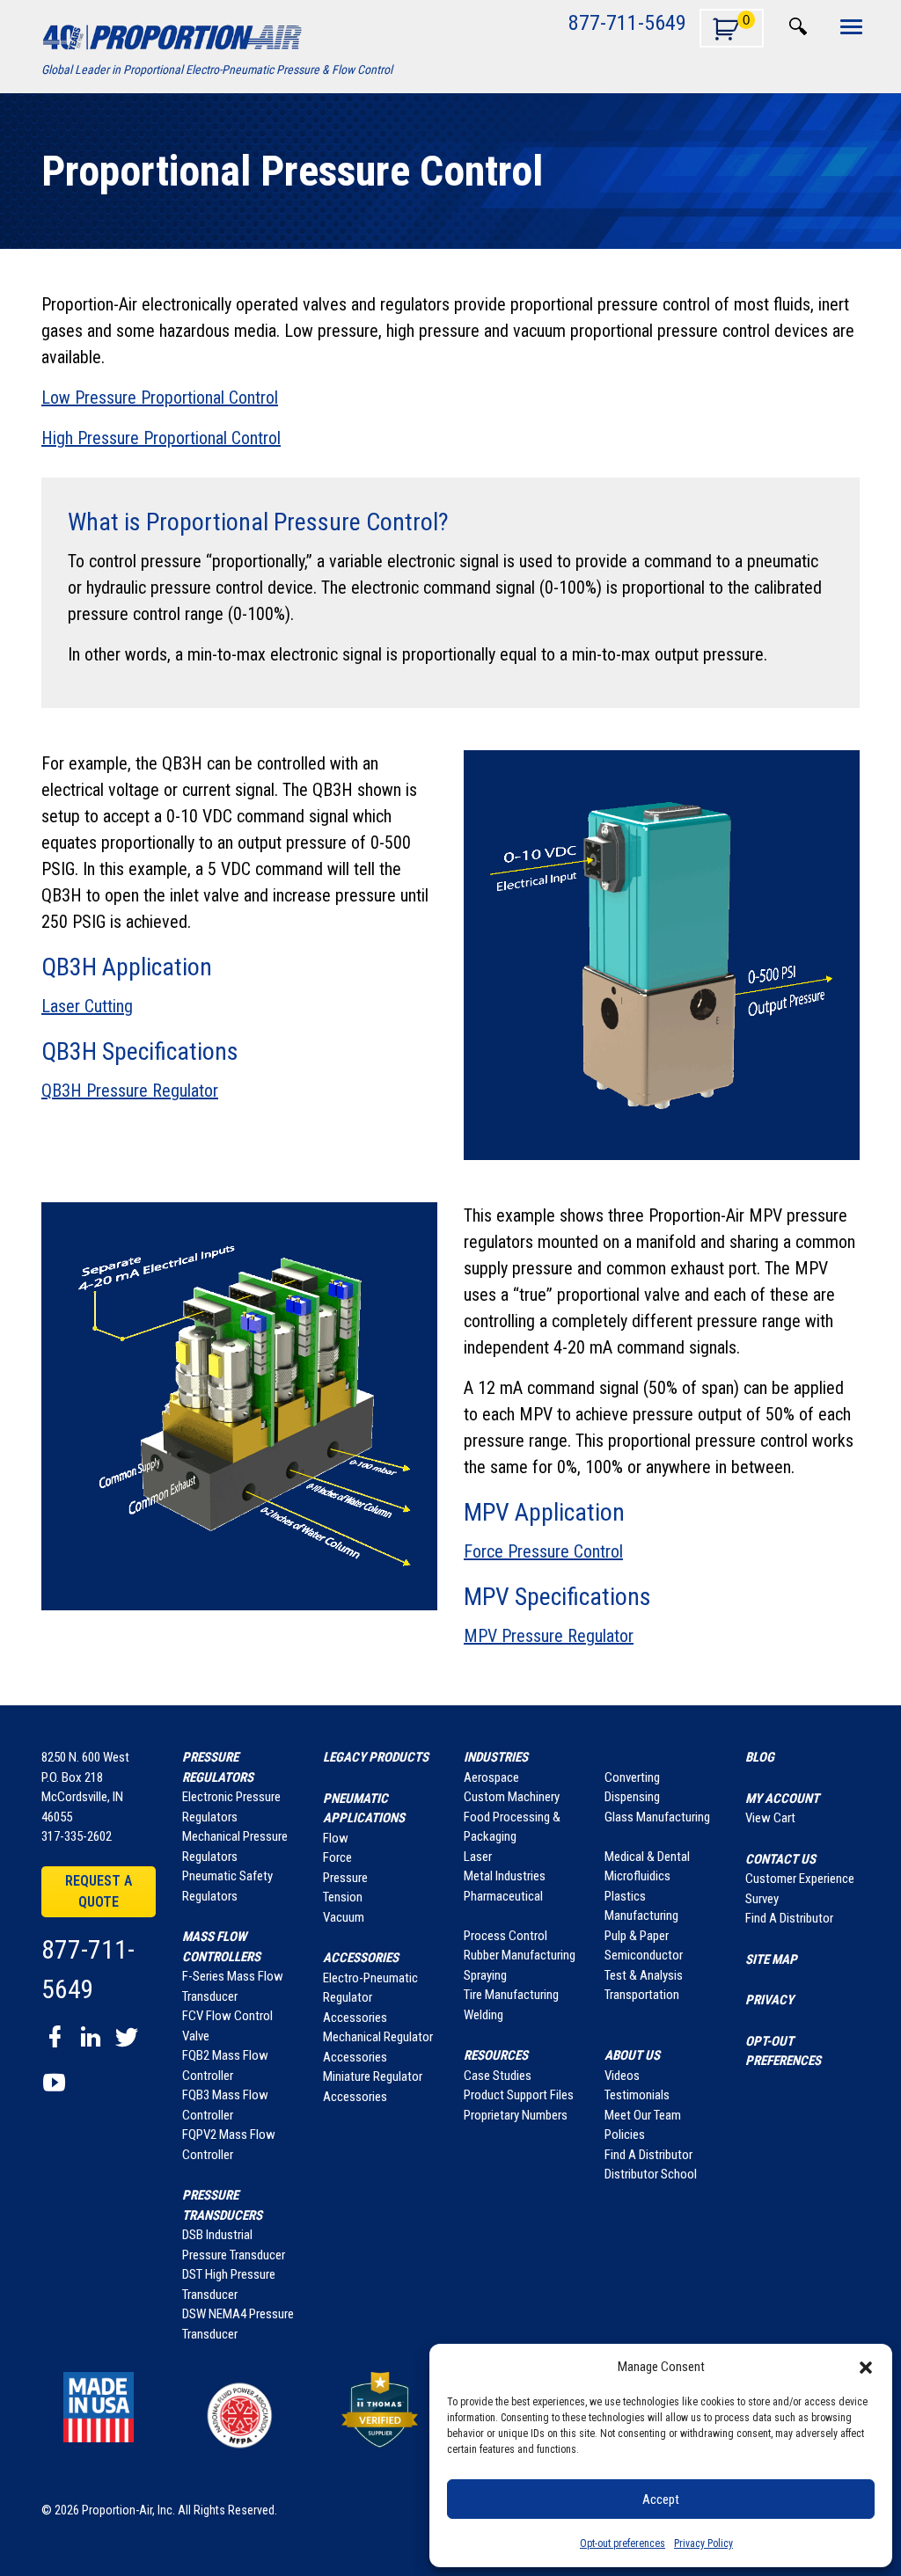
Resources (496, 2055)
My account (782, 1799)
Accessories (361, 1958)
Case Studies (498, 2076)
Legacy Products (376, 1757)
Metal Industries (505, 1876)
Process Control (505, 1936)
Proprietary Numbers (516, 2115)
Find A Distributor (648, 2155)
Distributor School (651, 2174)
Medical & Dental (647, 1857)
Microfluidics (637, 1876)
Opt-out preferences (623, 2543)
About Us (632, 2055)
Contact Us (780, 1859)
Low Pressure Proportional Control (160, 398)
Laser (478, 1857)
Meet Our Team (643, 2115)
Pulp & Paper (637, 1936)
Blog (760, 1757)
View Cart (770, 1818)
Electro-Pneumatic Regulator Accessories (370, 1998)
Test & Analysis (644, 1975)
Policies (625, 2135)
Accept (661, 2499)
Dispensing (632, 1797)
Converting (632, 1777)
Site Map (771, 1959)
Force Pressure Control (543, 1551)
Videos (622, 2076)
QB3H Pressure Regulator (130, 1091)
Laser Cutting (87, 1006)
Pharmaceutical (503, 1896)
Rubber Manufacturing (520, 1955)
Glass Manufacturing (657, 1817)
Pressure (345, 1878)
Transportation (642, 1995)
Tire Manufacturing (511, 1995)
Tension (343, 1897)
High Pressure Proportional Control (161, 438)
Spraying (485, 1975)
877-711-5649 (627, 22)
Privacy (769, 2000)
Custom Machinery (512, 1797)
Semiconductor (644, 1955)
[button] (866, 2367)
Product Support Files (519, 2095)
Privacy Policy (703, 2543)
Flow (336, 1838)
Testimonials (637, 2095)
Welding (483, 2015)
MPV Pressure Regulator (549, 1636)
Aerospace (491, 1777)
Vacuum (344, 1917)
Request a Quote (99, 1891)
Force (337, 1857)
